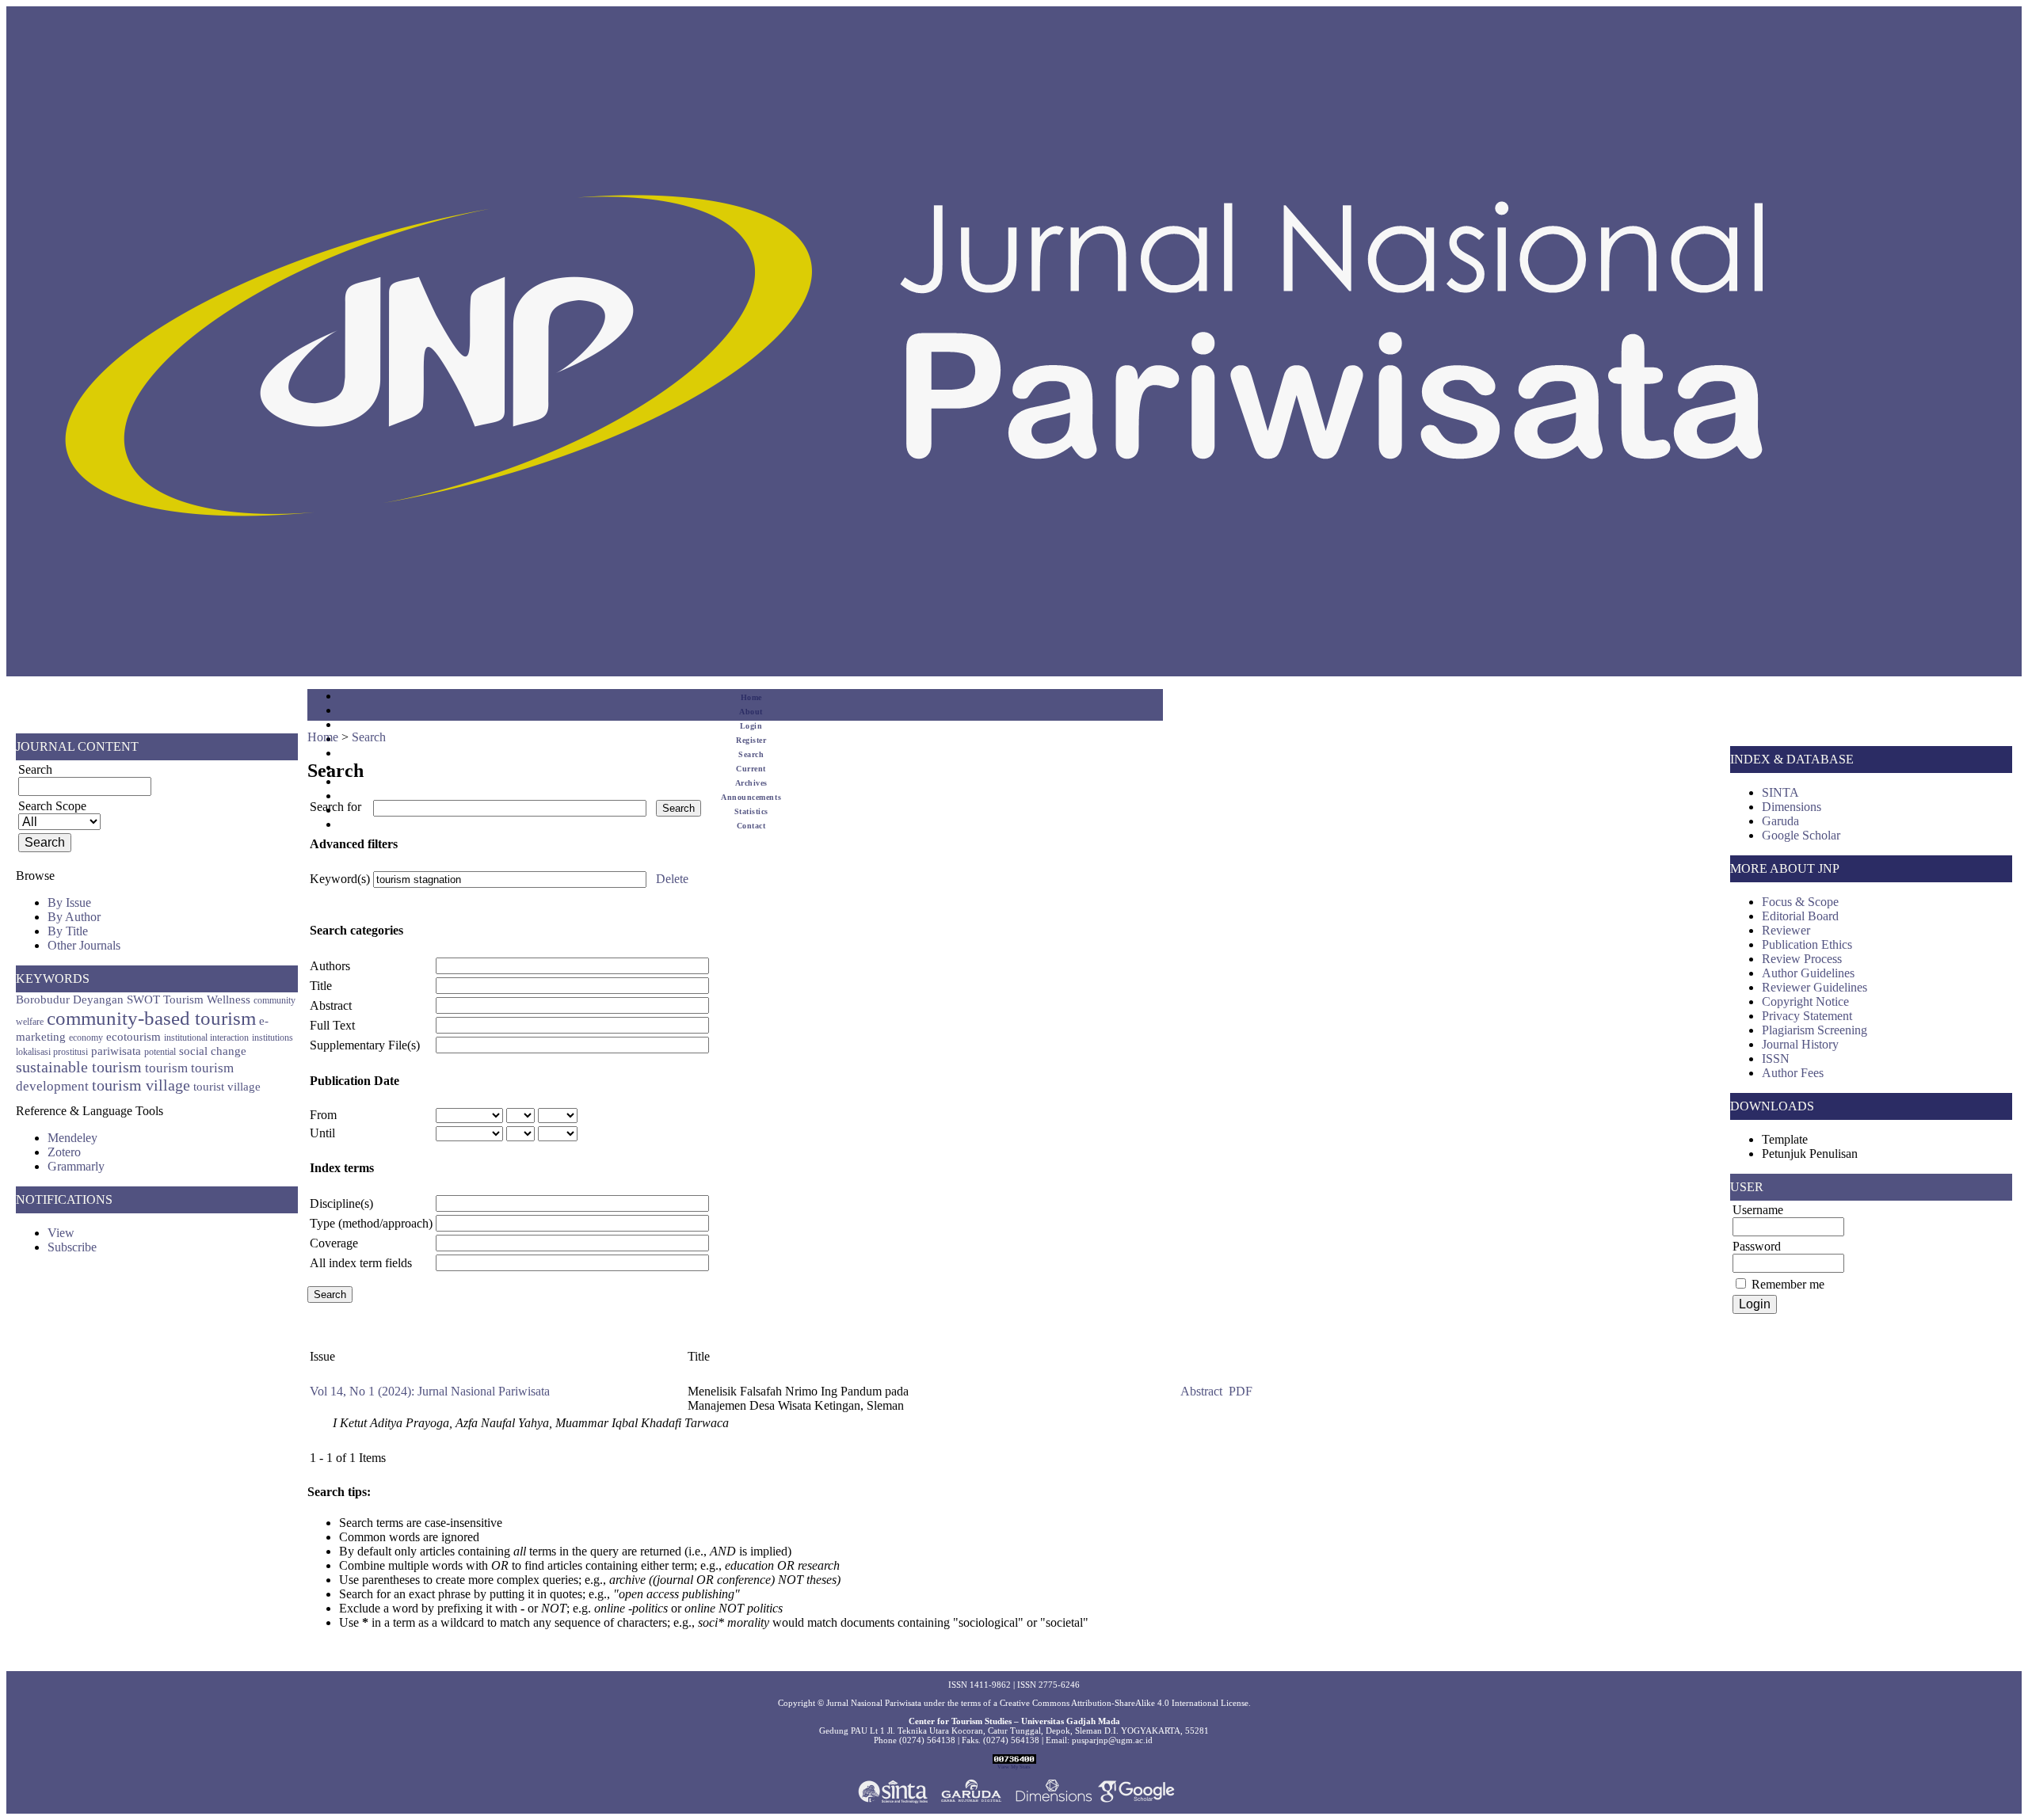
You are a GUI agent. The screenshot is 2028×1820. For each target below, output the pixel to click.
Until (322, 1133)
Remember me (1788, 1284)
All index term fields (361, 1263)
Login (751, 726)
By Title (68, 931)
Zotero (64, 1152)
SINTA (1780, 792)
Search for (335, 807)
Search (751, 754)
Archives (751, 783)
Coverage (334, 1243)
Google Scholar (1801, 835)
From (323, 1115)
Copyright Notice (1805, 1001)
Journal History (1800, 1044)
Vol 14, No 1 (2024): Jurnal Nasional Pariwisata (430, 1391)
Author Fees (1793, 1073)
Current (751, 769)
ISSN (1776, 1058)
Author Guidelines (1808, 973)
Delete (672, 879)
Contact (751, 826)
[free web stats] (1014, 1761)
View (61, 1233)
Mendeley (72, 1138)
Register (751, 740)
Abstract (331, 1005)
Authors (330, 966)
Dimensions (1792, 807)
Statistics (751, 811)
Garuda (1780, 821)
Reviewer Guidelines (1815, 987)
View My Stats (1014, 1767)
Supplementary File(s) (365, 1045)
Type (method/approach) (371, 1223)
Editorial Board (1800, 916)
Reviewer (1786, 930)
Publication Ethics (1807, 944)
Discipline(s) (341, 1203)
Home (751, 697)
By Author (74, 917)
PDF (1241, 1391)
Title (321, 986)
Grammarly (76, 1166)
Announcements (751, 797)
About (751, 712)
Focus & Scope (1800, 902)
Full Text (332, 1025)
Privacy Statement (1807, 1016)
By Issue (69, 902)
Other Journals (84, 945)
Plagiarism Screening (1815, 1030)
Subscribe (72, 1247)
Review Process (1802, 959)
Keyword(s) (340, 879)
